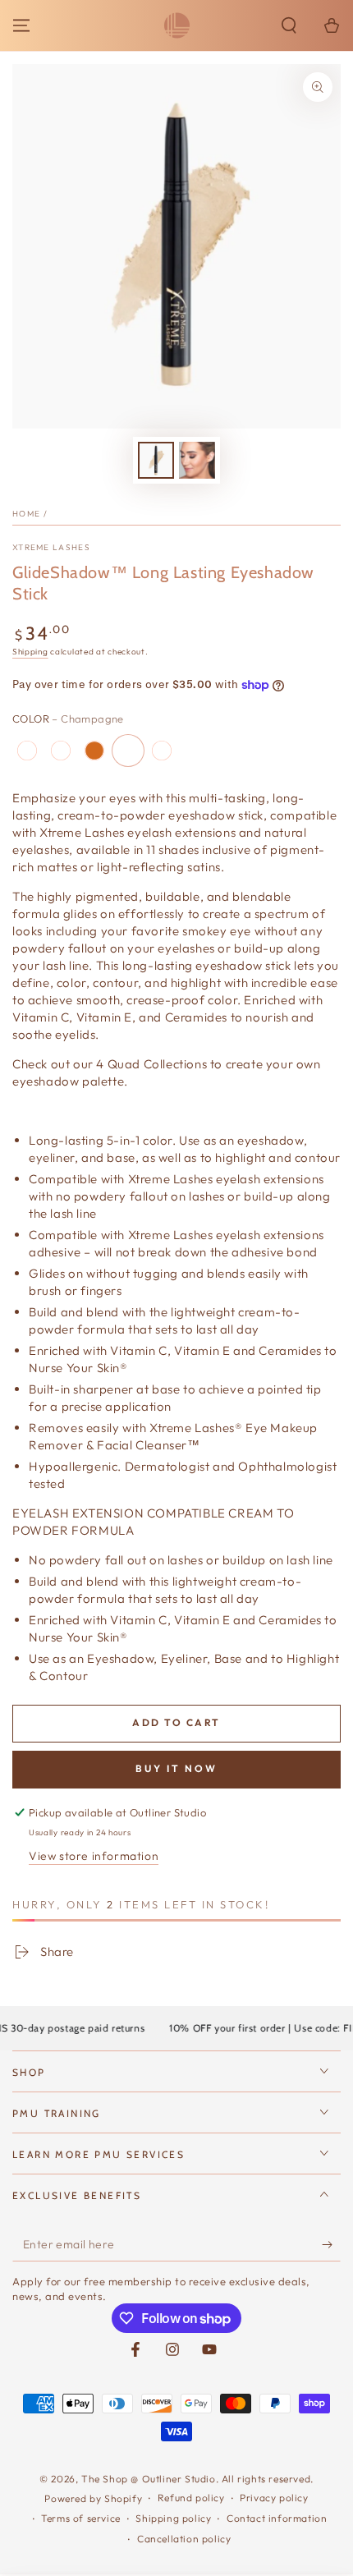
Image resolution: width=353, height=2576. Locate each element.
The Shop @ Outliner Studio (149, 2479)
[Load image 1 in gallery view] (156, 460)
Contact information (277, 2518)
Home (26, 514)
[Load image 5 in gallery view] (197, 460)
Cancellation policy (184, 2539)
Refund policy (191, 2498)
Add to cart (176, 1722)
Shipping (30, 652)
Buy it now (176, 1768)
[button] (289, 25)
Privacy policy (274, 2498)
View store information (94, 1856)
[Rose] (61, 751)
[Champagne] (128, 751)
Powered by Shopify (93, 2498)
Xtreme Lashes (51, 547)
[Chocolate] (94, 751)
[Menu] (21, 25)
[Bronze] (27, 751)
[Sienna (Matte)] (162, 751)
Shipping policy (173, 2518)
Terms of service (81, 2518)
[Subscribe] (331, 2245)
